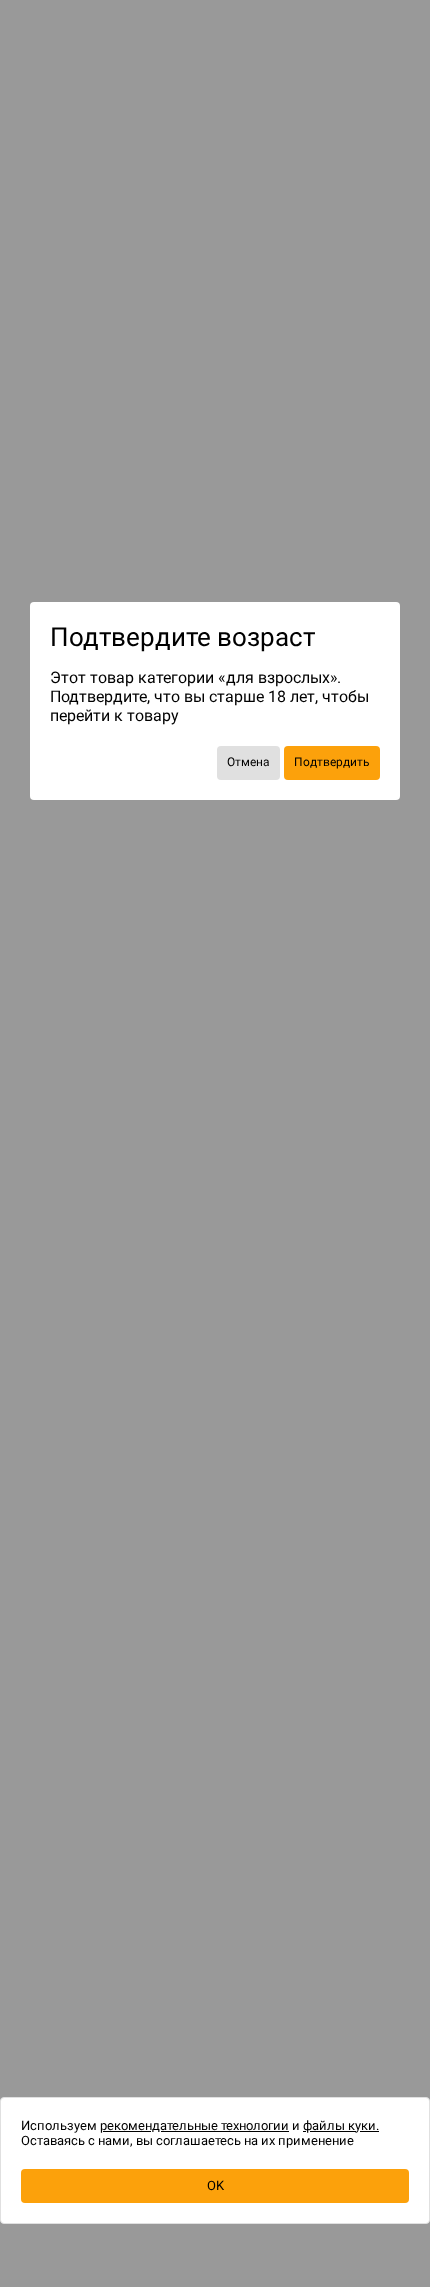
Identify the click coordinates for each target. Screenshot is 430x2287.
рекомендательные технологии (194, 2125)
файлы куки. (341, 2125)
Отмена (248, 762)
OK (215, 2185)
